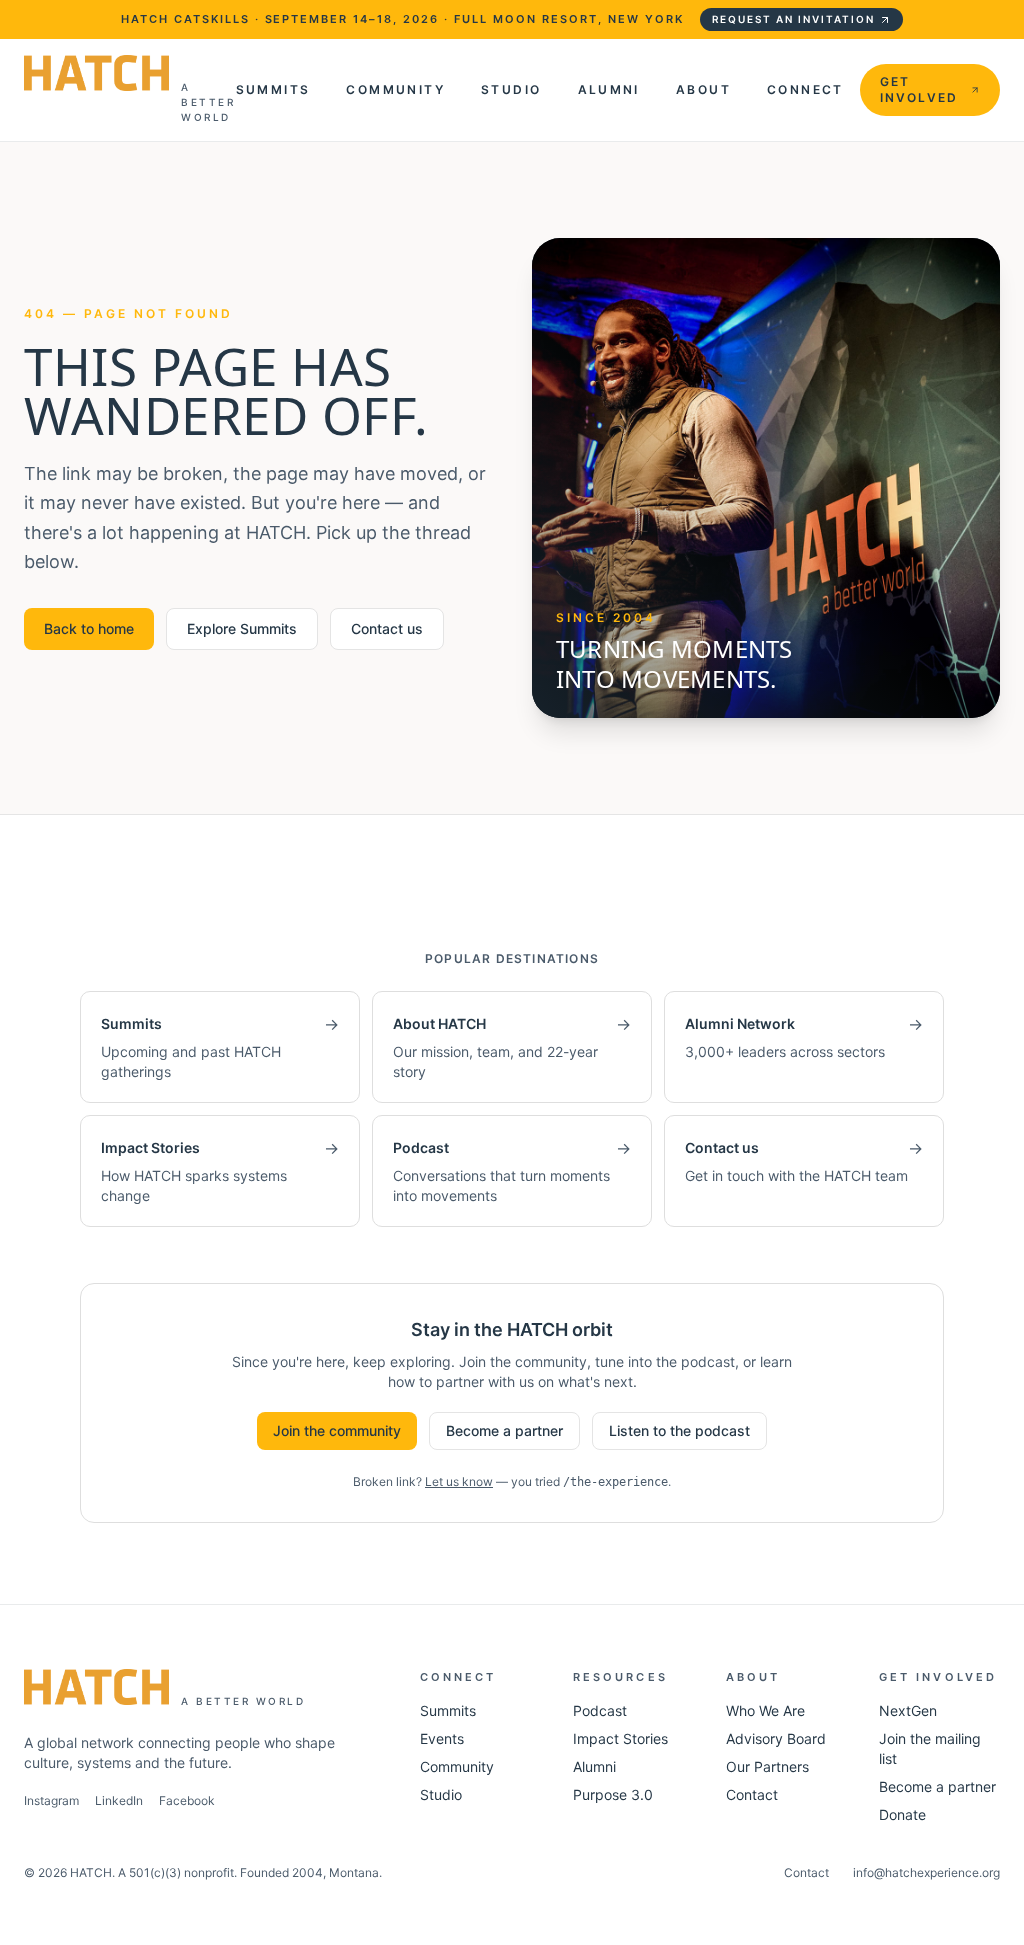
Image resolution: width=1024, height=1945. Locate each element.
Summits (273, 89)
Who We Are (765, 1710)
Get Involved (919, 89)
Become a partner (504, 1430)
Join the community (337, 1430)
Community (395, 89)
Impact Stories (620, 1738)
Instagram (51, 1800)
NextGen (908, 1710)
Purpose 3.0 (613, 1794)
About (703, 89)
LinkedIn (119, 1800)
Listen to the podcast (679, 1430)
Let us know (459, 1481)
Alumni (609, 89)
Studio (511, 89)
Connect (805, 89)
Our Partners (767, 1766)
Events (442, 1738)
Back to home (89, 628)
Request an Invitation (794, 19)
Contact (752, 1794)
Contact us (387, 628)
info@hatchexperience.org (926, 1872)
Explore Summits (242, 628)
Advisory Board (776, 1738)
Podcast (600, 1710)
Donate (902, 1814)
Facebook (187, 1800)
